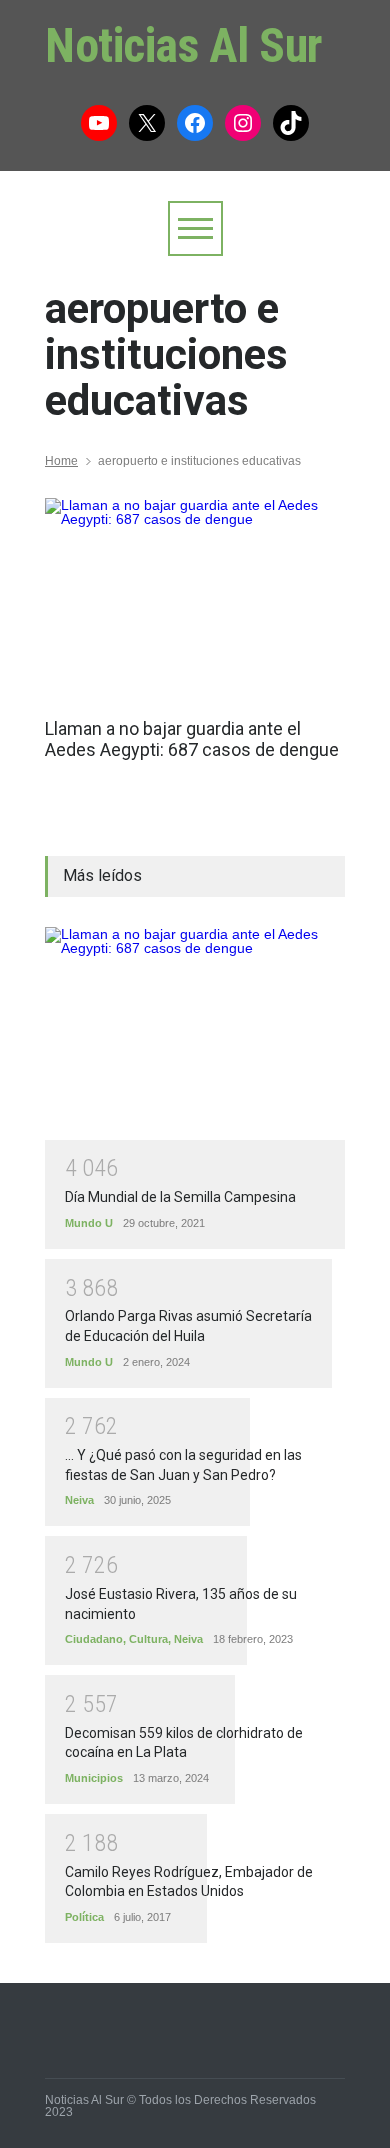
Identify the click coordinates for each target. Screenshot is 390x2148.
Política (84, 1917)
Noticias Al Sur (184, 45)
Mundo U (89, 1223)
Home (61, 461)
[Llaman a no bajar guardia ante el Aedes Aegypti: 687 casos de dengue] (195, 598)
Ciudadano (94, 1639)
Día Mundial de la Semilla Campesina (180, 1197)
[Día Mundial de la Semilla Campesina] (195, 1033)
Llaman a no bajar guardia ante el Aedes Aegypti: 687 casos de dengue (192, 739)
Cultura (148, 1639)
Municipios (94, 1778)
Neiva (79, 1500)
